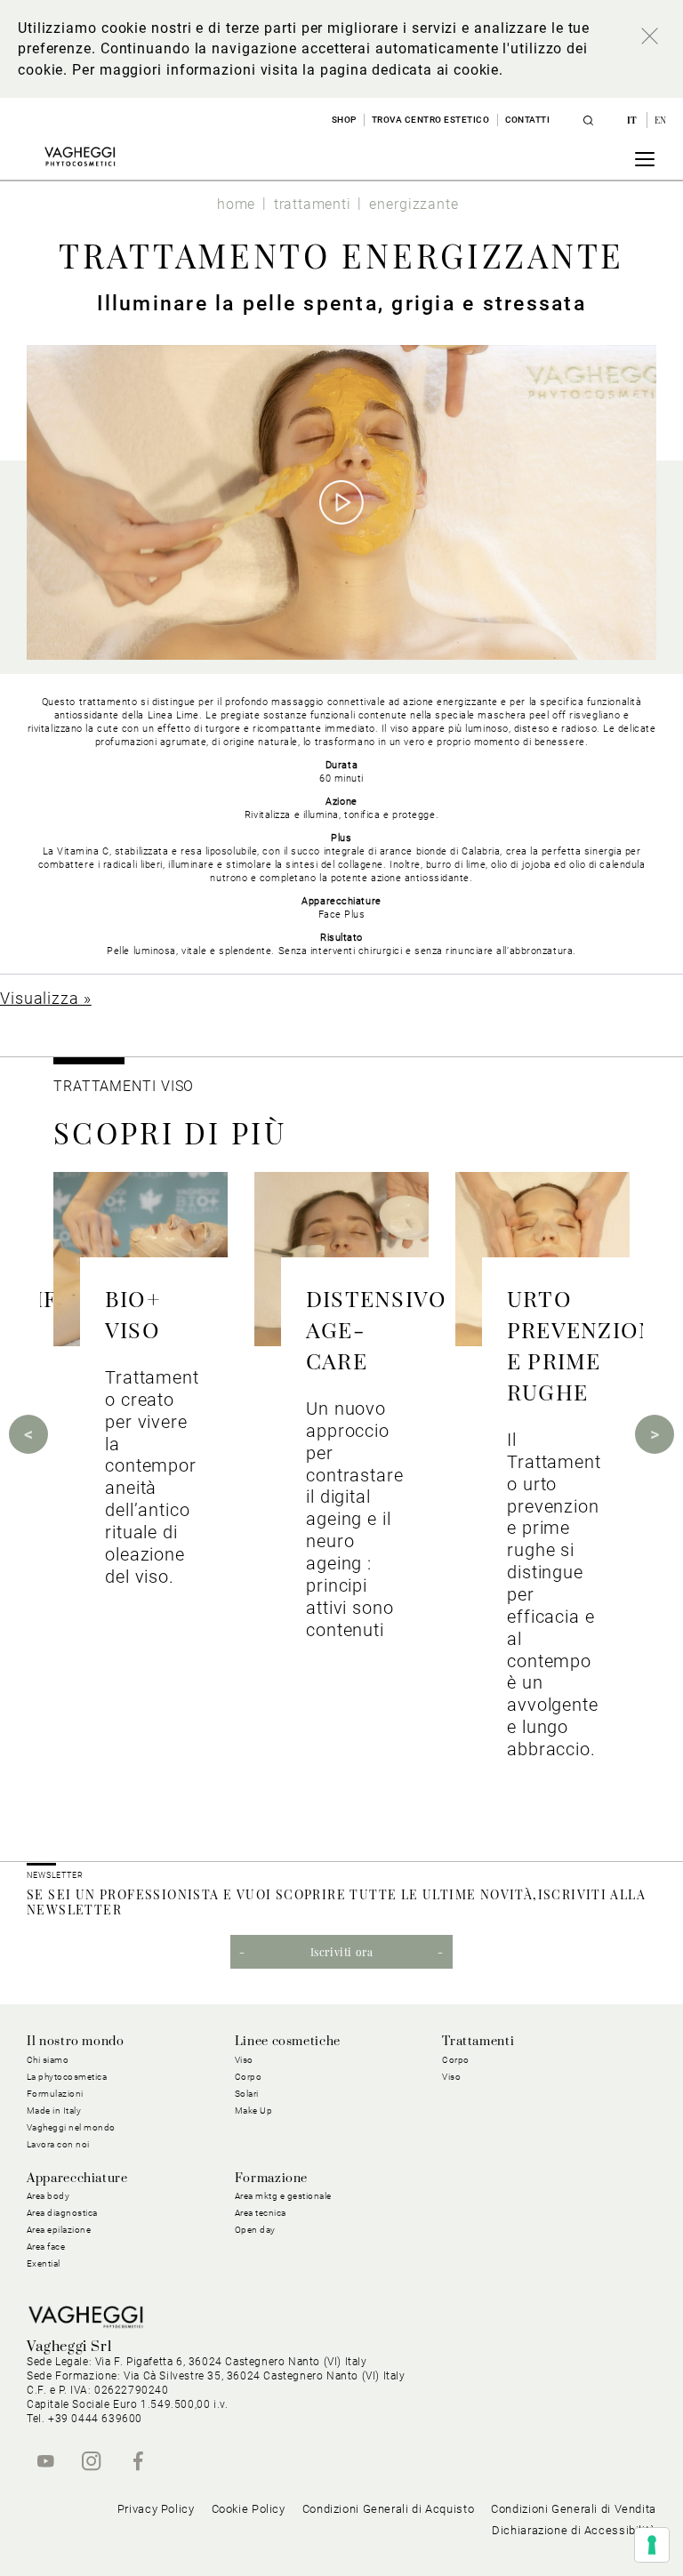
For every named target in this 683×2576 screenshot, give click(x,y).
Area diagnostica (62, 2213)
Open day (255, 2230)
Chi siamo (48, 2060)
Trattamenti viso (124, 1086)
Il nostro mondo (76, 2042)
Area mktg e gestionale (283, 2196)
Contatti (528, 120)
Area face (46, 2247)
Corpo (456, 2060)
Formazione (271, 2179)
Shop (344, 120)
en (661, 120)
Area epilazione (59, 2230)
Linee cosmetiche (288, 2042)
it (634, 120)
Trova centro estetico (431, 120)
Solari (247, 2094)
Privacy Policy (156, 2509)
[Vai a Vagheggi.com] (80, 156)
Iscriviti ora (342, 1952)
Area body (48, 2196)
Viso (451, 2077)
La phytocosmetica (67, 2077)
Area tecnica (261, 2213)
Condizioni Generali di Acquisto (389, 2509)
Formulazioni (55, 2094)
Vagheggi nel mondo (71, 2127)
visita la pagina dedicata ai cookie (380, 70)
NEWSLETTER (55, 1875)
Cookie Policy (249, 2509)
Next (655, 1434)
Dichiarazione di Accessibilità (574, 2530)
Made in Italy (54, 2111)
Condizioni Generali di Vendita (574, 2509)
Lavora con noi (58, 2144)
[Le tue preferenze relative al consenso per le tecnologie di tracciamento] (652, 2545)
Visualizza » (46, 998)
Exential (44, 2263)
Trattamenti (478, 2042)
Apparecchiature (77, 2179)
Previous (28, 1434)
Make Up (254, 2111)
